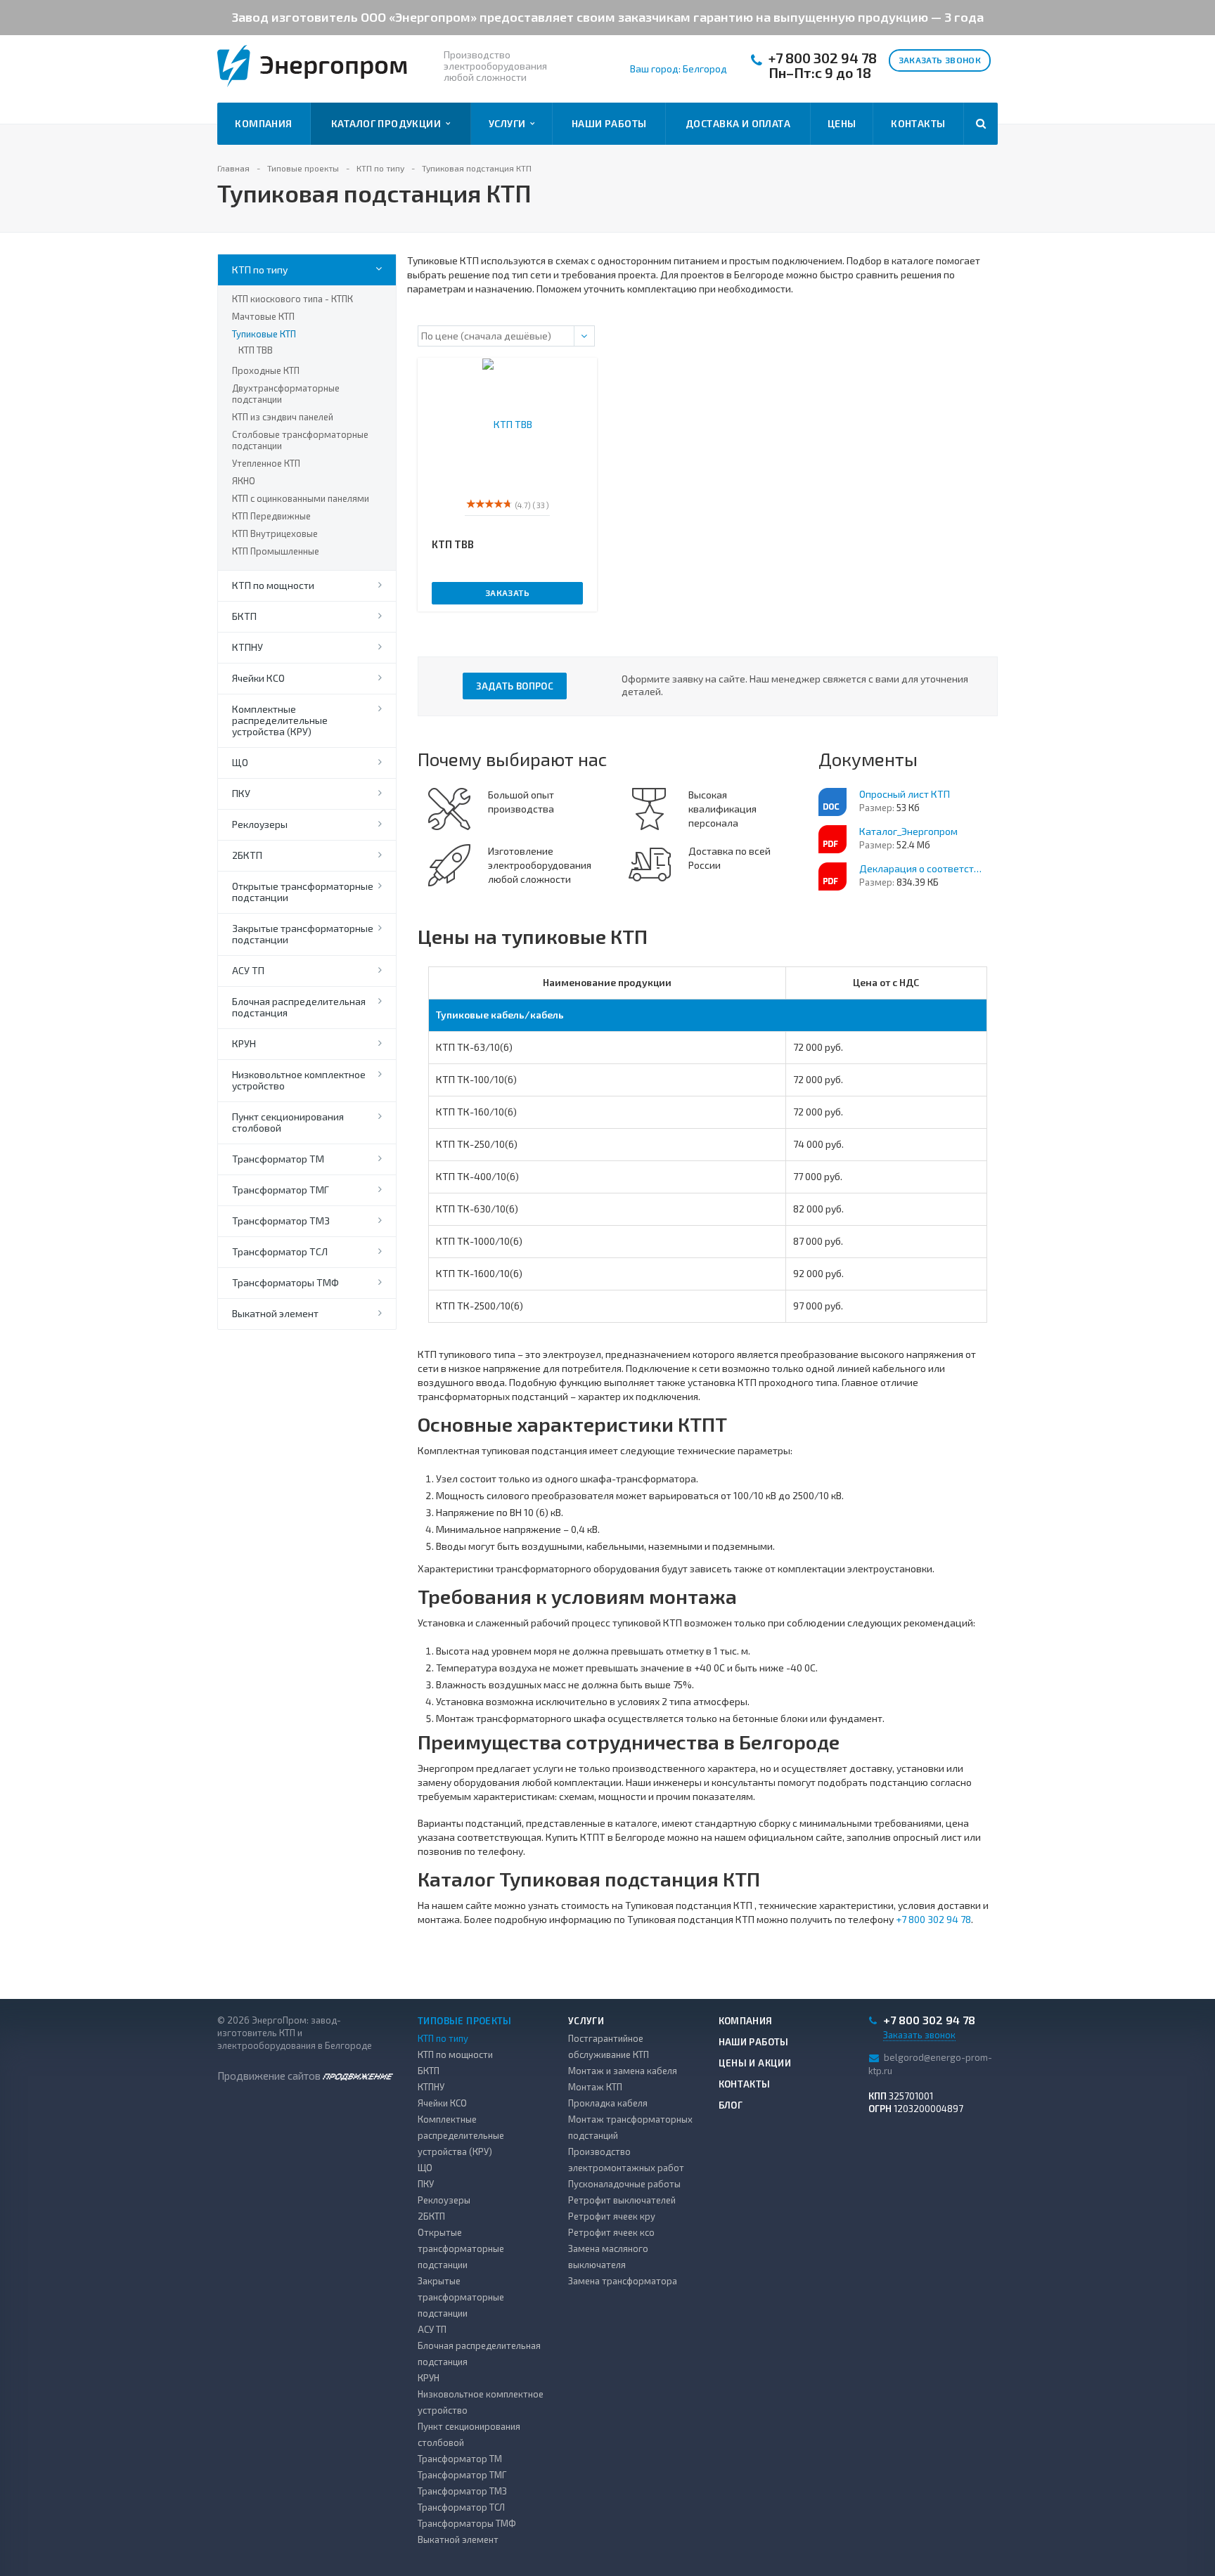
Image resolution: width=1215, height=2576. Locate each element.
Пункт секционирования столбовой (288, 1122)
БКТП (244, 616)
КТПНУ (247, 647)
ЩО (240, 762)
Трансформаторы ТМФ (285, 1282)
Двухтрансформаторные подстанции (286, 394)
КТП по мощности (273, 585)
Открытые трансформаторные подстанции (303, 892)
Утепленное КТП (266, 463)
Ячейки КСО (258, 678)
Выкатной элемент (275, 1313)
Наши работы (609, 123)
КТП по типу (260, 270)
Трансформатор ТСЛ (280, 1251)
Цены (842, 123)
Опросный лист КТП (905, 794)
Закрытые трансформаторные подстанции (303, 934)
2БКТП (247, 855)
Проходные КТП (266, 370)
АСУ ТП (248, 970)
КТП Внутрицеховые (275, 533)
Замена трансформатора (623, 2281)
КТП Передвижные (271, 516)
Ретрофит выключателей (622, 2200)
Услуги (509, 123)
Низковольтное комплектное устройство (299, 1080)
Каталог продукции (388, 123)
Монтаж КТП (595, 2087)
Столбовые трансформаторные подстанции (300, 440)
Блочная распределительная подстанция (299, 1007)
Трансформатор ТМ (278, 1159)
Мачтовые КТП (263, 316)
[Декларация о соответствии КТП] (832, 876)
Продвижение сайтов (270, 2076)
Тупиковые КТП (264, 334)
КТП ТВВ (256, 350)
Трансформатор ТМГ (281, 1190)
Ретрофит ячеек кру (612, 2216)
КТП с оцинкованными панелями (301, 498)
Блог (731, 2105)
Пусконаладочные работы (624, 2184)
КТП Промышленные (276, 551)
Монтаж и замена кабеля (623, 2071)
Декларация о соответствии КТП (923, 868)
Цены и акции (755, 2063)
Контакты (918, 123)
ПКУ (241, 793)
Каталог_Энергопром (908, 831)
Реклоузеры (260, 824)
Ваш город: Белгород (679, 69)
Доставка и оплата (738, 123)
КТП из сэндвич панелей (283, 417)
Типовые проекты (465, 2021)
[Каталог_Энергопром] (832, 839)
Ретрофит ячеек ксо (611, 2232)
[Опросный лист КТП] (832, 802)
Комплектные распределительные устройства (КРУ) (280, 720)
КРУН (244, 1043)
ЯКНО (244, 481)
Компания (263, 123)
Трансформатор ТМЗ (281, 1221)
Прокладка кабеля (608, 2103)
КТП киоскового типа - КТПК (292, 299)
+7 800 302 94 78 (823, 58)
